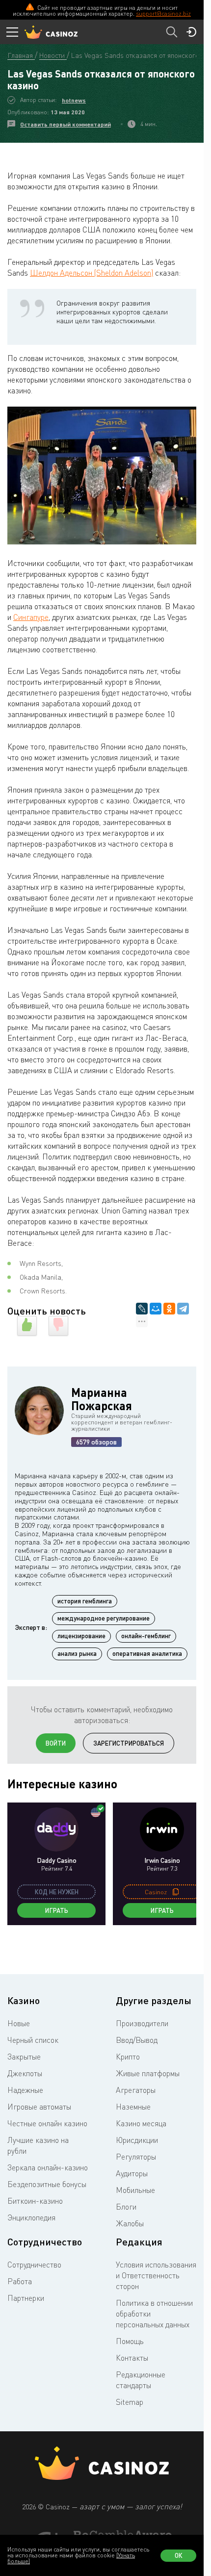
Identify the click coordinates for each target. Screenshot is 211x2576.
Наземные (133, 2107)
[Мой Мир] (156, 1309)
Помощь (130, 2341)
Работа (20, 2281)
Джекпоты (25, 2073)
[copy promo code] (176, 1892)
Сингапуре (31, 617)
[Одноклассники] (169, 1309)
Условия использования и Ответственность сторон (156, 2275)
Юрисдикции (137, 2140)
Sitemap (130, 2402)
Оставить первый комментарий (66, 124)
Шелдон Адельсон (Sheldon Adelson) (92, 273)
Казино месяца (141, 2123)
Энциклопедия (31, 2217)
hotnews (74, 100)
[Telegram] (183, 1309)
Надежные (25, 2090)
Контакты (132, 2358)
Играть (57, 1910)
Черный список (33, 2040)
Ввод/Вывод (137, 2040)
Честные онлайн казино (47, 2123)
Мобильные (135, 2190)
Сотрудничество (34, 2265)
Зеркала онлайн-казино (48, 2167)
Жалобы (130, 2223)
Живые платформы (148, 2073)
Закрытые (24, 2057)
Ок (179, 2555)
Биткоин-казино (35, 2201)
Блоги (126, 2207)
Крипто (128, 2057)
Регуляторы (136, 2157)
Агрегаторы (136, 2090)
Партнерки (26, 2298)
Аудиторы (132, 2173)
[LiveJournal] (142, 1309)
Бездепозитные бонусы (47, 2184)
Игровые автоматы (39, 2107)
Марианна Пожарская (102, 1399)
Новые (19, 2023)
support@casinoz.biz (163, 13)
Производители (142, 2023)
